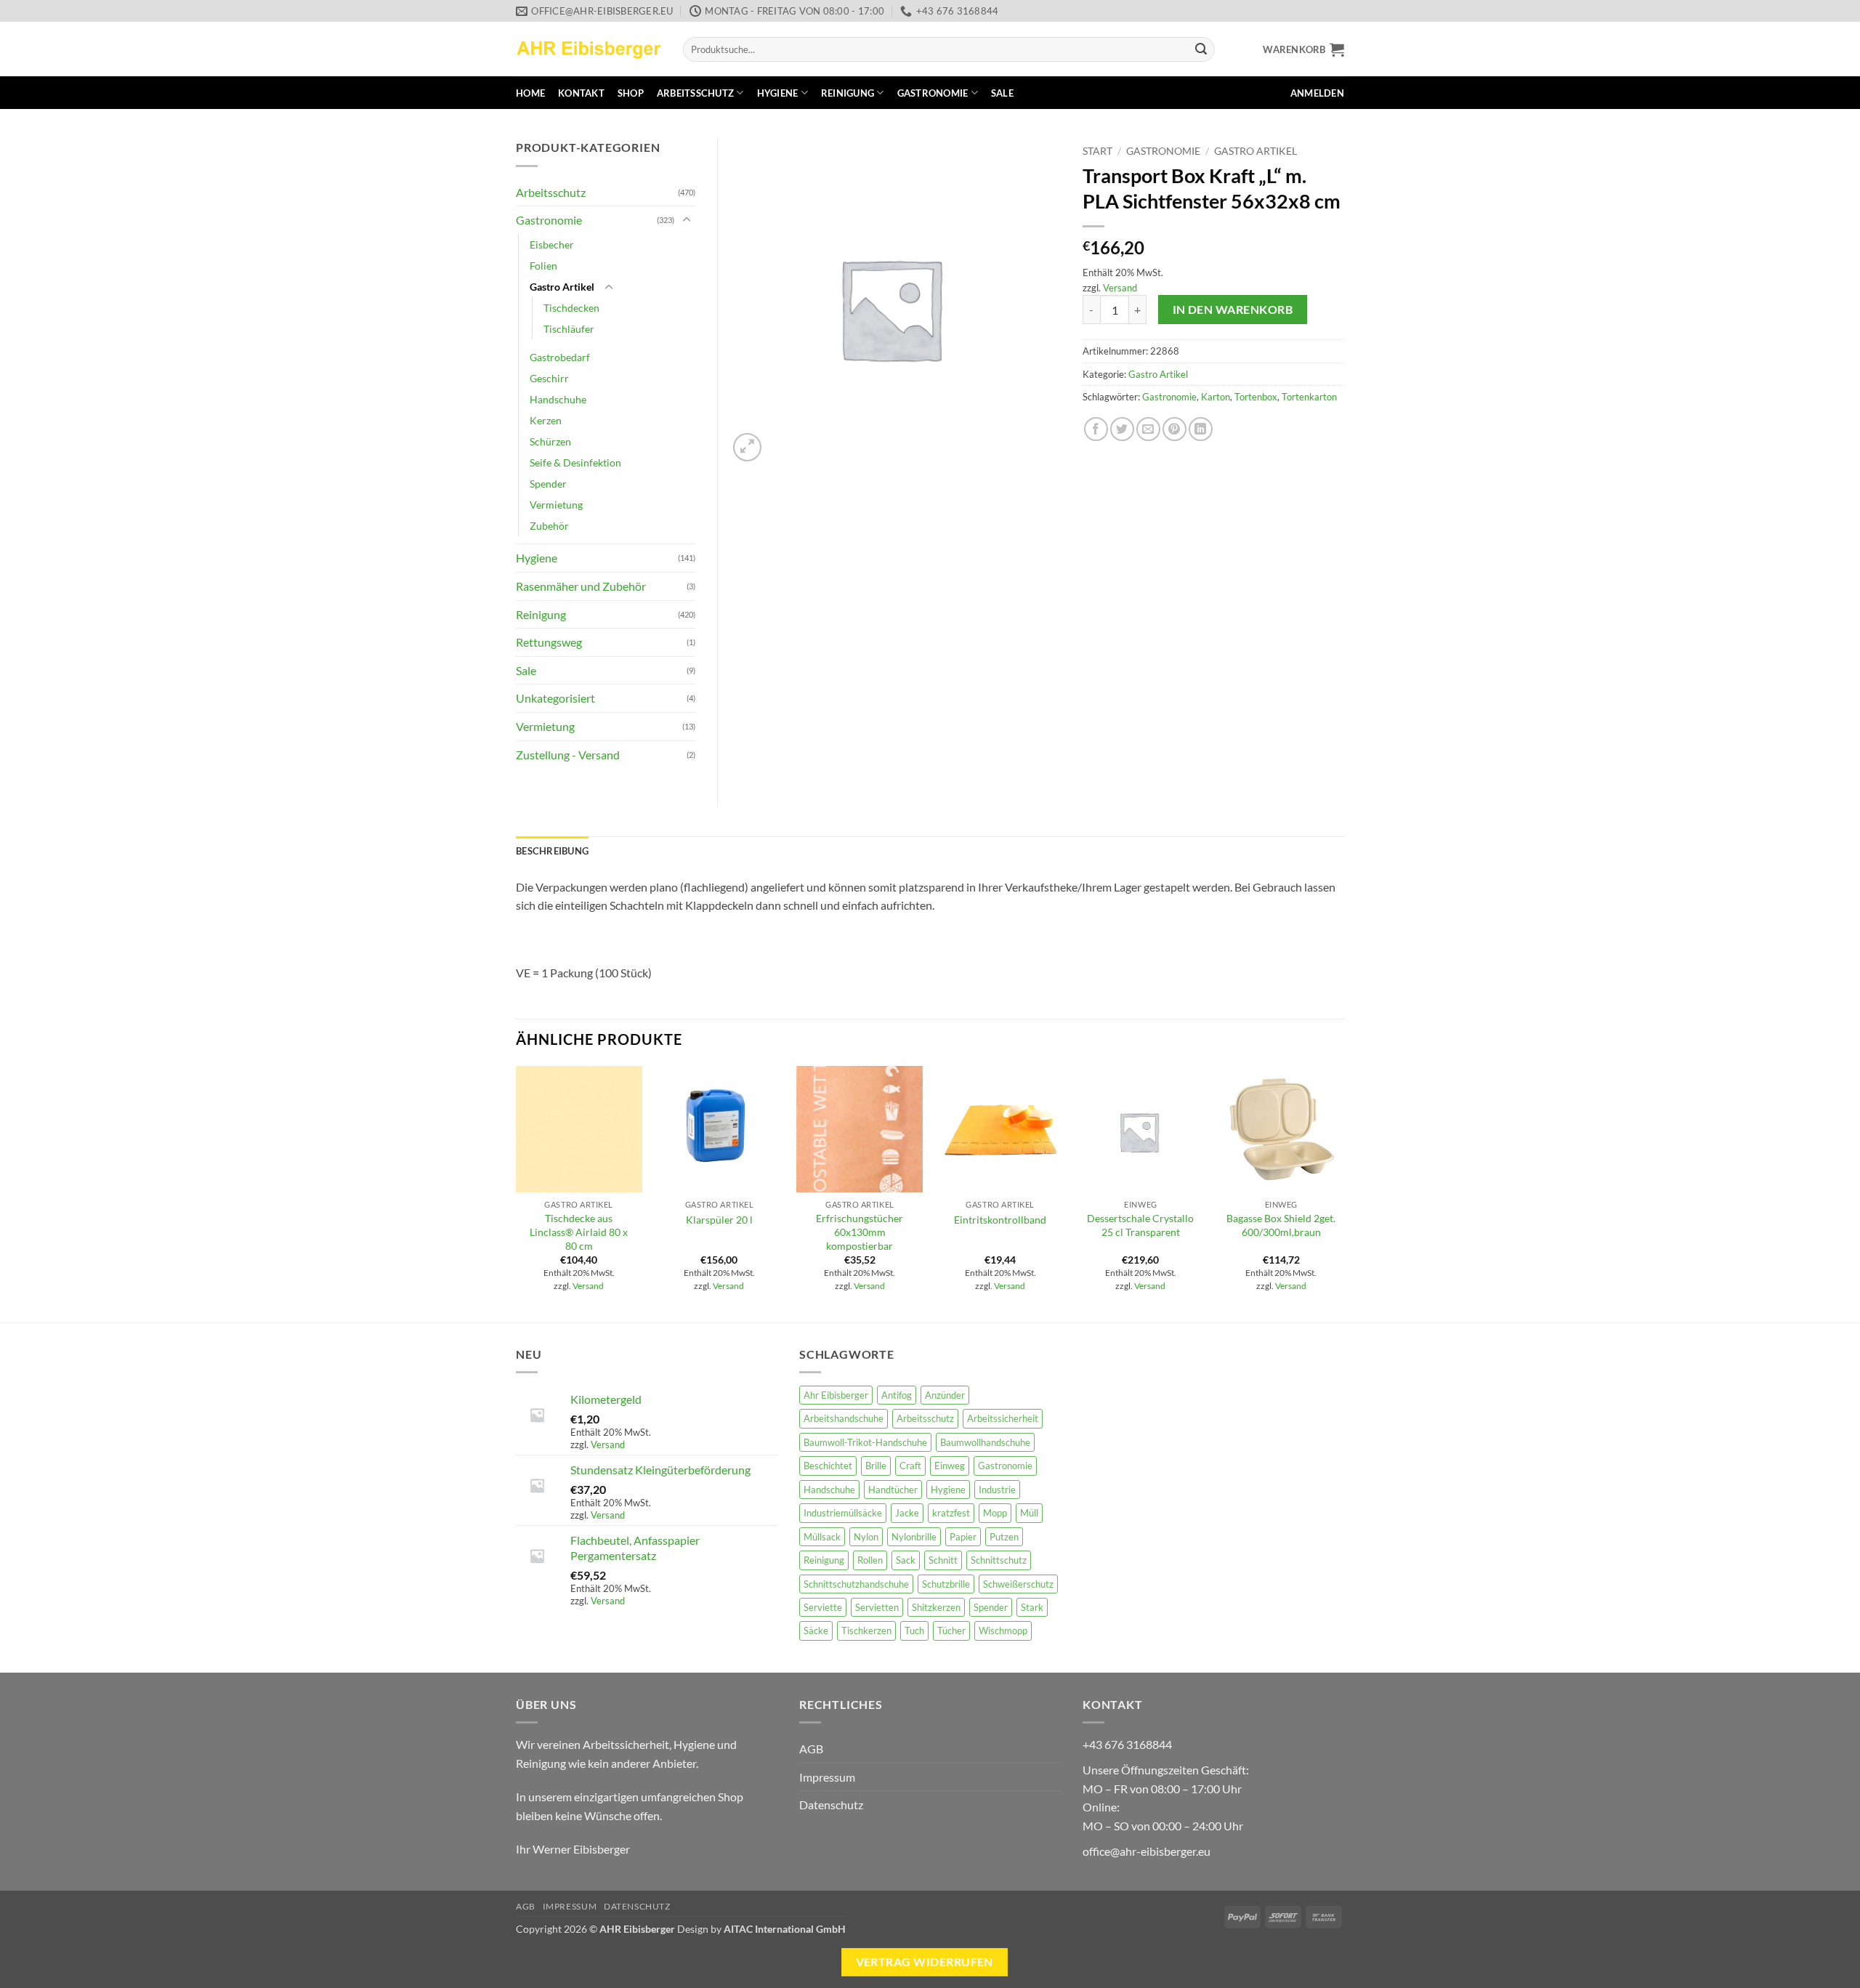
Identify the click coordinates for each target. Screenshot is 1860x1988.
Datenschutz (831, 1805)
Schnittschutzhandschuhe (856, 1584)
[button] (1303, 49)
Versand (1120, 288)
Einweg (950, 1466)
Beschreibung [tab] (552, 851)
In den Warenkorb (1233, 310)
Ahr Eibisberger (836, 1395)
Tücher (951, 1631)
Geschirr (549, 378)
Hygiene (778, 93)
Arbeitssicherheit (1003, 1418)
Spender (548, 484)
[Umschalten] (687, 220)
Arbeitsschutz (695, 93)
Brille (876, 1466)
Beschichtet (828, 1466)
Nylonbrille (914, 1537)
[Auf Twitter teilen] (1122, 429)
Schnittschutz (999, 1560)
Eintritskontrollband (1000, 1220)
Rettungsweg (549, 642)
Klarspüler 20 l (719, 1220)
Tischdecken (571, 308)
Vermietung (556, 505)
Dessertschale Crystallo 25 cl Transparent (1140, 1225)
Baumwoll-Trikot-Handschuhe (865, 1442)
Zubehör (549, 526)
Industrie (997, 1490)
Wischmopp (1003, 1631)
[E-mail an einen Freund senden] (1148, 429)
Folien (543, 266)
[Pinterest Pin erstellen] (1174, 429)
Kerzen (546, 420)
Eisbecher (552, 245)
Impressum (827, 1777)
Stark (1032, 1607)
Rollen (870, 1560)
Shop (631, 93)
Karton (1216, 397)
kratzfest (951, 1513)
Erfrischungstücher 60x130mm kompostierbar (860, 1232)
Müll (1029, 1513)
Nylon (866, 1537)
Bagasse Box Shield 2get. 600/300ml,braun (1281, 1225)
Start (1097, 151)
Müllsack (822, 1537)
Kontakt (581, 93)
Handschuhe (558, 399)
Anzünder (945, 1395)
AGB (811, 1749)
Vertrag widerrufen (925, 1962)
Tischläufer (569, 329)
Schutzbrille (946, 1584)
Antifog (897, 1395)
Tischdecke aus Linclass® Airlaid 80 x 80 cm (579, 1232)
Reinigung (848, 93)
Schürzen (550, 441)
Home (530, 93)
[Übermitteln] (1201, 49)
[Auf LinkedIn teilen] (1201, 429)
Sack (906, 1560)
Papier (963, 1537)
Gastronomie (933, 93)
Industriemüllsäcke (843, 1513)
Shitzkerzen (936, 1607)
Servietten (877, 1607)
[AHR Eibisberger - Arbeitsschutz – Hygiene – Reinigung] (589, 49)
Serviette (823, 1607)
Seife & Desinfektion (575, 462)
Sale (1002, 93)
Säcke (816, 1631)
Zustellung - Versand (568, 755)
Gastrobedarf (560, 357)
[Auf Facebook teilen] (1096, 429)
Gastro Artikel (1255, 151)
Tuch (914, 1631)
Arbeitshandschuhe (844, 1418)
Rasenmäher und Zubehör (581, 586)
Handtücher (893, 1490)
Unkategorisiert (555, 698)
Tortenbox (1256, 397)
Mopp (995, 1513)
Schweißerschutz (1018, 1584)
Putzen (1004, 1537)
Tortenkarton (1309, 397)
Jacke (907, 1513)
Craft (910, 1466)
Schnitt (943, 1560)
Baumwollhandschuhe (985, 1442)
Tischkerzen (866, 1631)
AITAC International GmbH (785, 1929)
